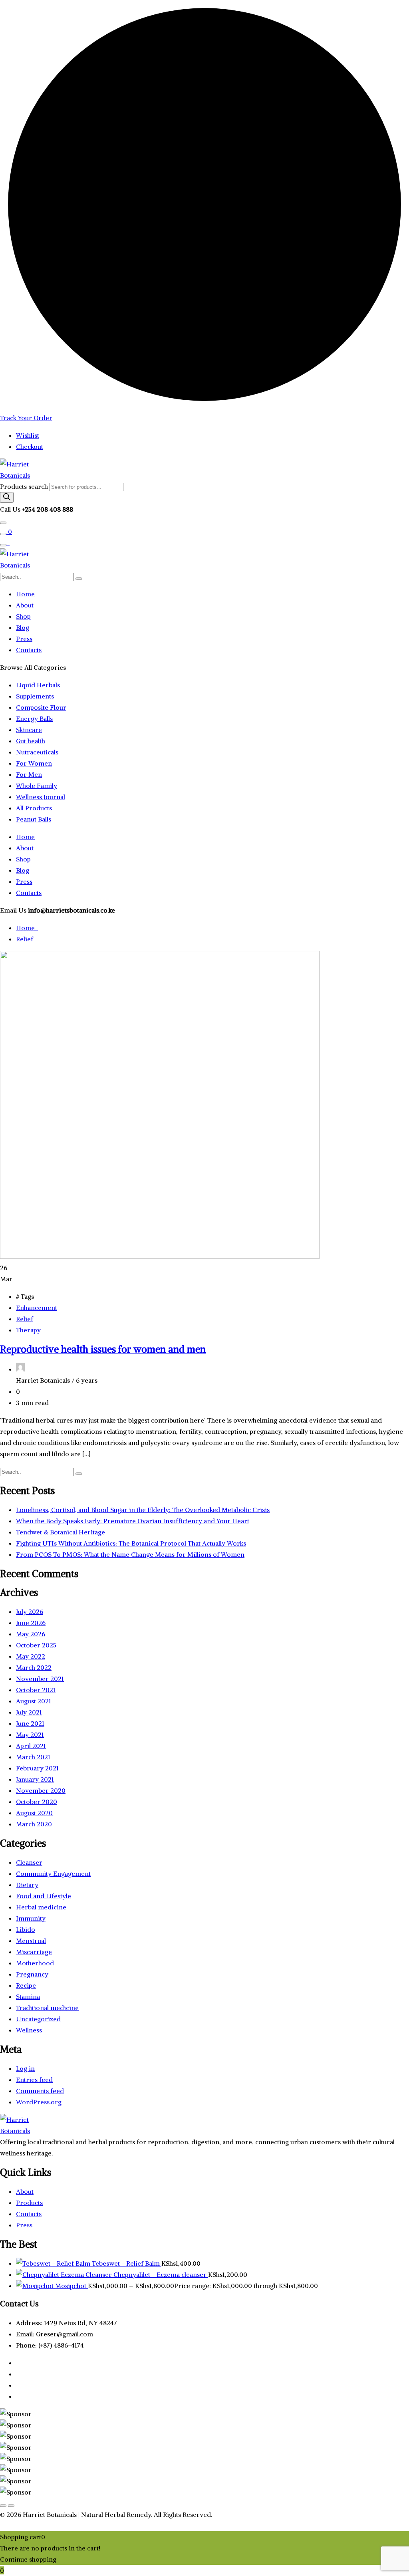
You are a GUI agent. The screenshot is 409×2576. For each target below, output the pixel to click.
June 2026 (31, 1623)
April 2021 (31, 1746)
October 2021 (36, 1690)
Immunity (31, 1918)
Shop (23, 616)
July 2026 (30, 1611)
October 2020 (37, 1802)
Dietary (27, 1885)
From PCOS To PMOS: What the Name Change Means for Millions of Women (130, 1554)
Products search (25, 486)
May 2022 (31, 1656)
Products (29, 2203)
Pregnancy (32, 1974)
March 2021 (33, 1757)
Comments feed (40, 2091)
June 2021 (30, 1723)
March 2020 (34, 1824)
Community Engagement (53, 1873)
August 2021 (34, 1701)
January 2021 (35, 1779)
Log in (25, 2068)
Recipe (26, 1985)
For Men (29, 774)
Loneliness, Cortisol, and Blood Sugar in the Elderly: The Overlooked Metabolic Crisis (143, 1510)
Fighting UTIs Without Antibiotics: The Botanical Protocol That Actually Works (131, 1543)
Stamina (28, 1996)
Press (24, 639)
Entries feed (34, 2080)
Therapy (28, 1330)
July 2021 (29, 1712)
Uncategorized (38, 2019)
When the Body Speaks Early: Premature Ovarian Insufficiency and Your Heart (133, 1521)
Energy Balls (34, 718)
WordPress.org (39, 2102)
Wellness (29, 2030)
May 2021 (30, 1735)
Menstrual (31, 1941)
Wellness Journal (41, 797)
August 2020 (34, 1813)
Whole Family (37, 786)
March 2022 (34, 1667)
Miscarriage (34, 1952)
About (25, 605)
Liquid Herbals (38, 685)
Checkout (30, 447)
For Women (34, 763)
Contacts (29, 650)
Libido (26, 1929)
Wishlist (28, 435)
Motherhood (35, 1963)
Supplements (35, 696)
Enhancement (37, 1308)
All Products (34, 808)
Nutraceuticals (37, 752)
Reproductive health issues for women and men (103, 1349)
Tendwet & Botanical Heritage (61, 1532)
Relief (25, 939)
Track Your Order (26, 418)
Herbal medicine (41, 1907)
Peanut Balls (34, 819)
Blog (23, 627)
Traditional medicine (47, 2008)
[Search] (7, 497)
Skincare (29, 730)
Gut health (31, 741)
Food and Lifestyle (44, 1896)
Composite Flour (41, 707)
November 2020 (41, 1790)
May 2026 (31, 1634)
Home (25, 594)
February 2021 (37, 1768)
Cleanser (29, 1862)
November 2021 (40, 1679)
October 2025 (36, 1645)
